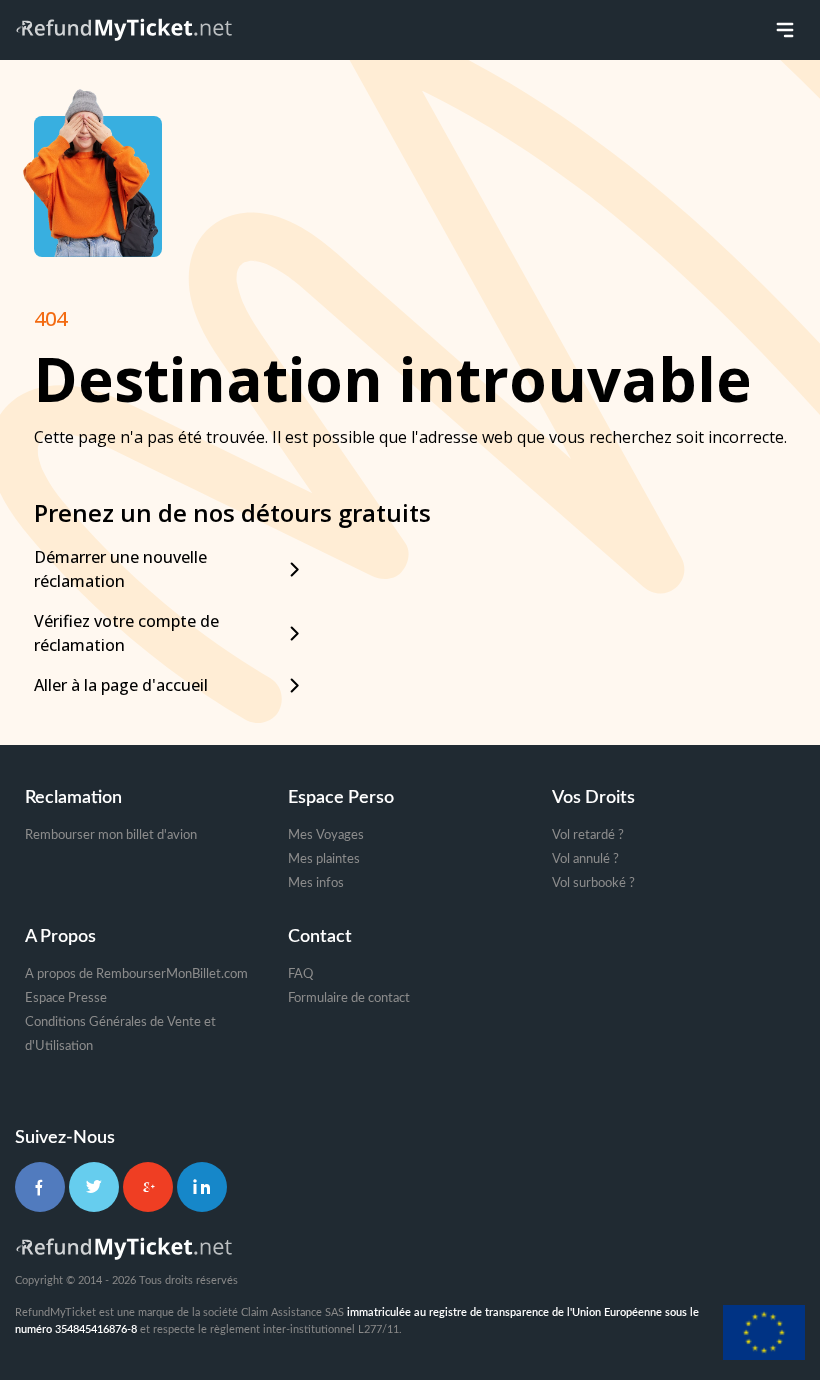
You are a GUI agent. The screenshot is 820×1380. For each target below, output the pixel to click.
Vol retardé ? (588, 835)
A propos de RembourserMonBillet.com (136, 974)
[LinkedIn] (202, 1187)
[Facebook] (40, 1187)
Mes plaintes (324, 859)
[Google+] (148, 1187)
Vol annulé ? (585, 859)
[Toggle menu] (785, 30)
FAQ (300, 974)
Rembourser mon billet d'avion (111, 835)
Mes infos (316, 883)
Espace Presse (66, 998)
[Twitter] (94, 1187)
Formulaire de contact (349, 998)
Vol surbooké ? (593, 883)
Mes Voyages (326, 835)
